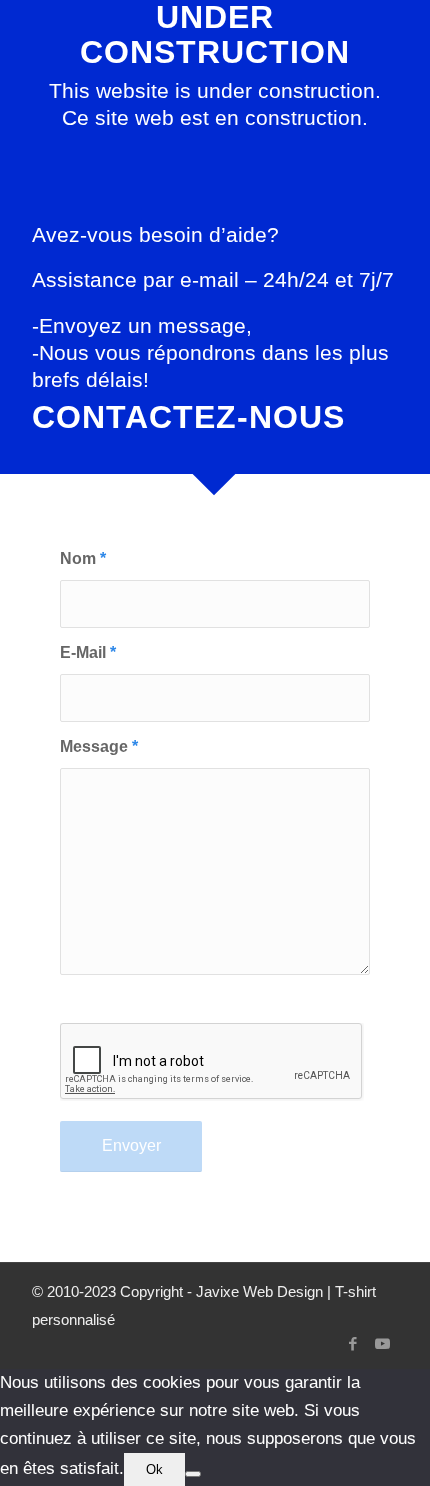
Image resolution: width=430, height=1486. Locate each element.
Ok (154, 1469)
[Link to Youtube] (383, 1344)
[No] (193, 1474)
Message (99, 746)
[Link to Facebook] (353, 1344)
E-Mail (88, 652)
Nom (83, 558)
